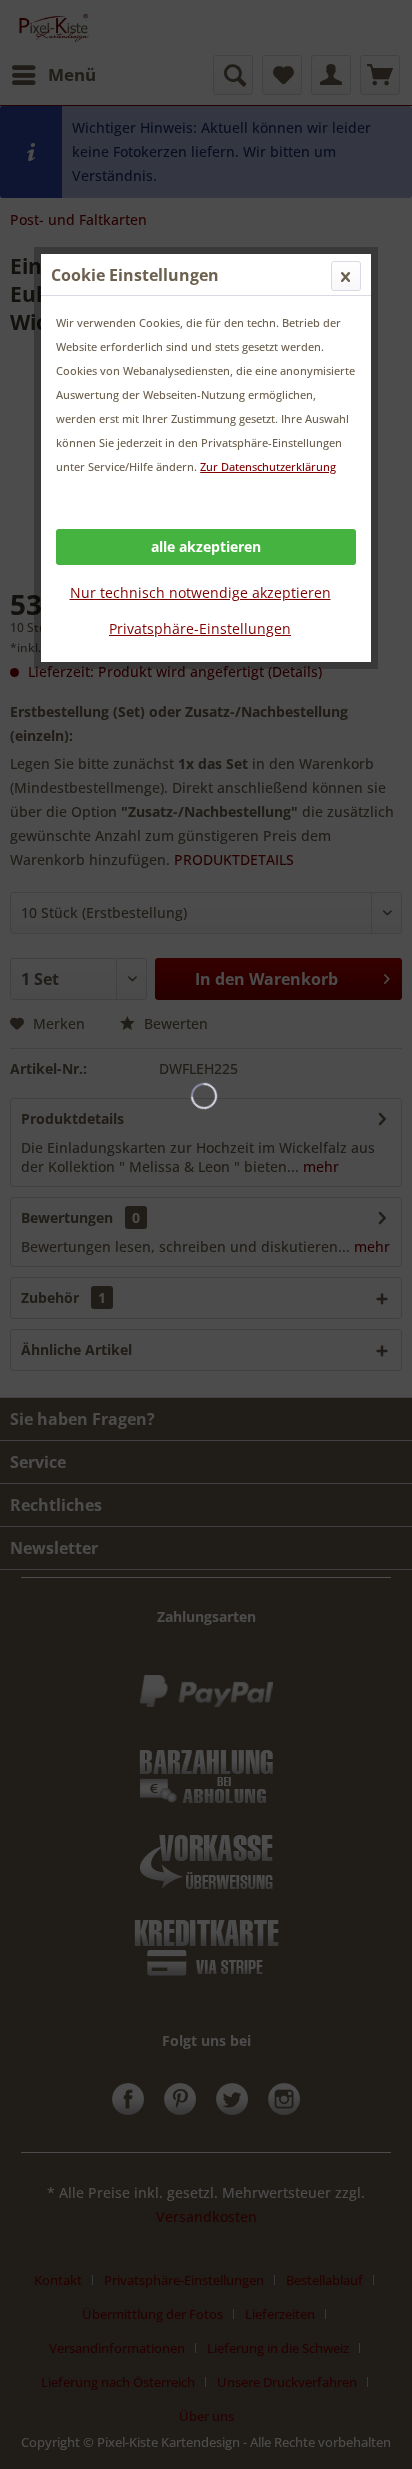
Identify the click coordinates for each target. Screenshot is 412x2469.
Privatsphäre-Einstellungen (200, 628)
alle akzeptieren (206, 546)
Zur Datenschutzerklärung (268, 466)
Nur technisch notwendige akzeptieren (200, 592)
